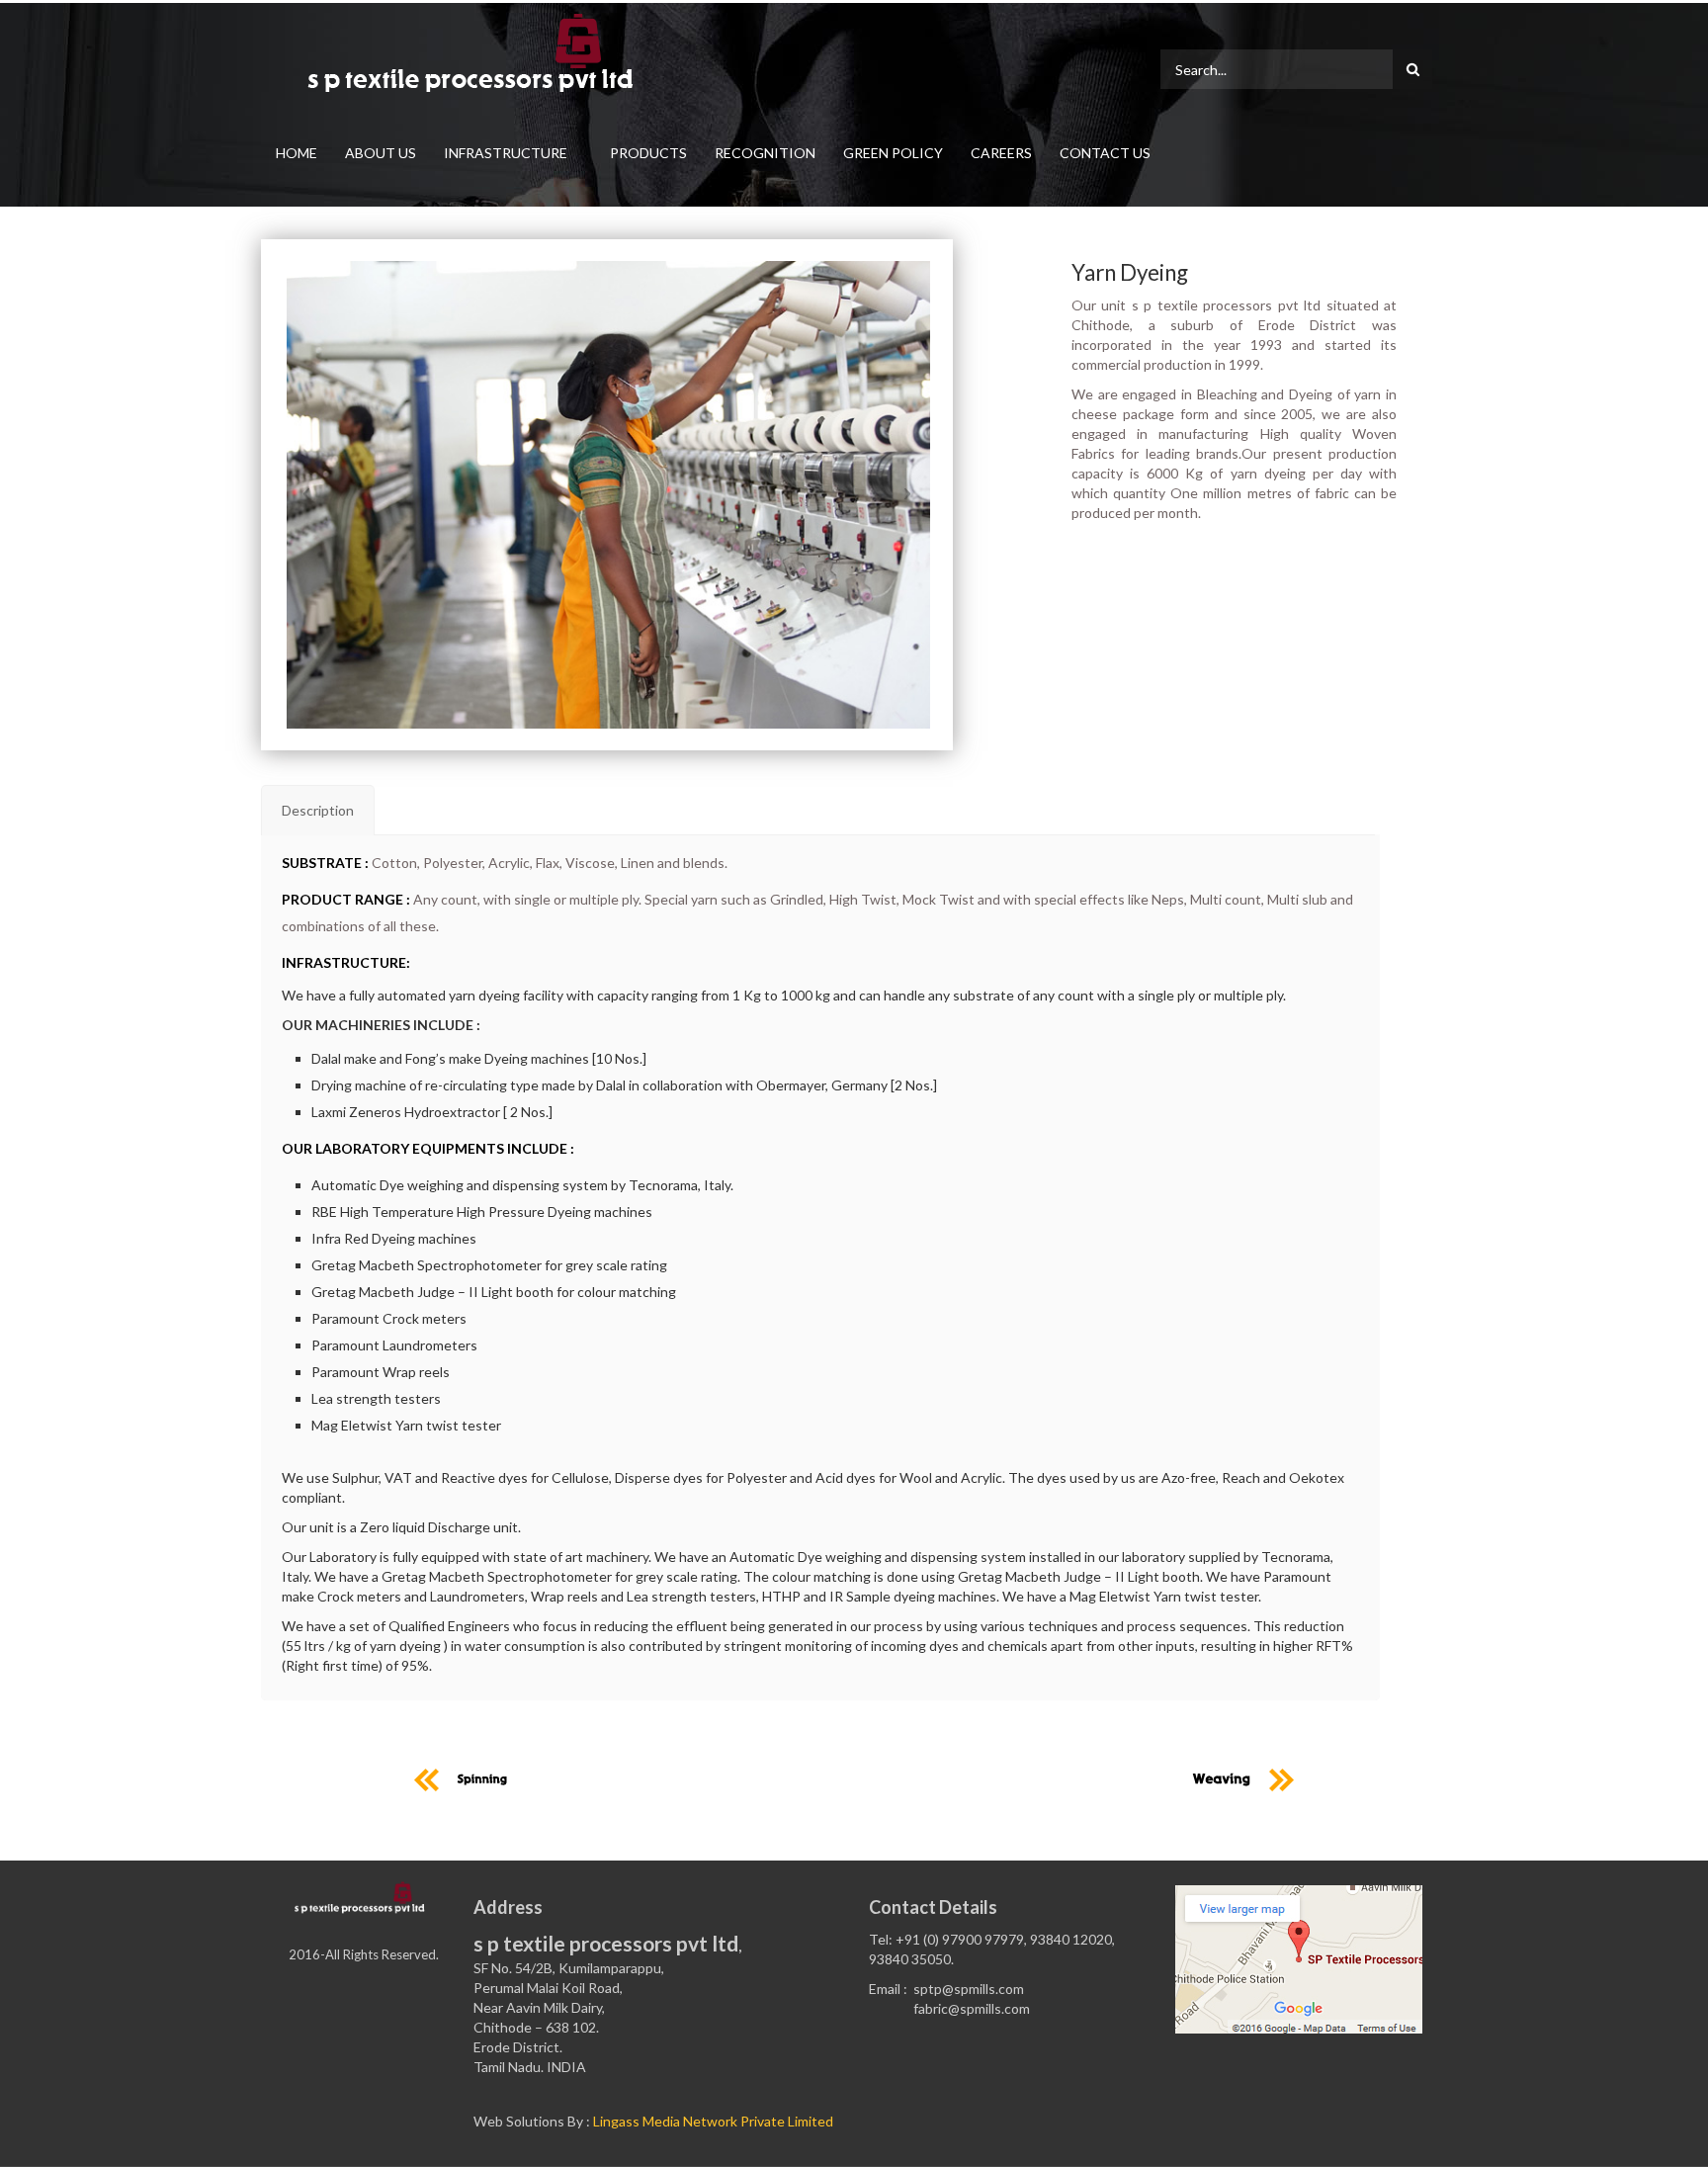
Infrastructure (506, 153)
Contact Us (1105, 153)
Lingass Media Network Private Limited (713, 2121)
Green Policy (893, 153)
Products (648, 153)
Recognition (765, 153)
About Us (381, 153)
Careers (1001, 153)
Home (297, 153)
